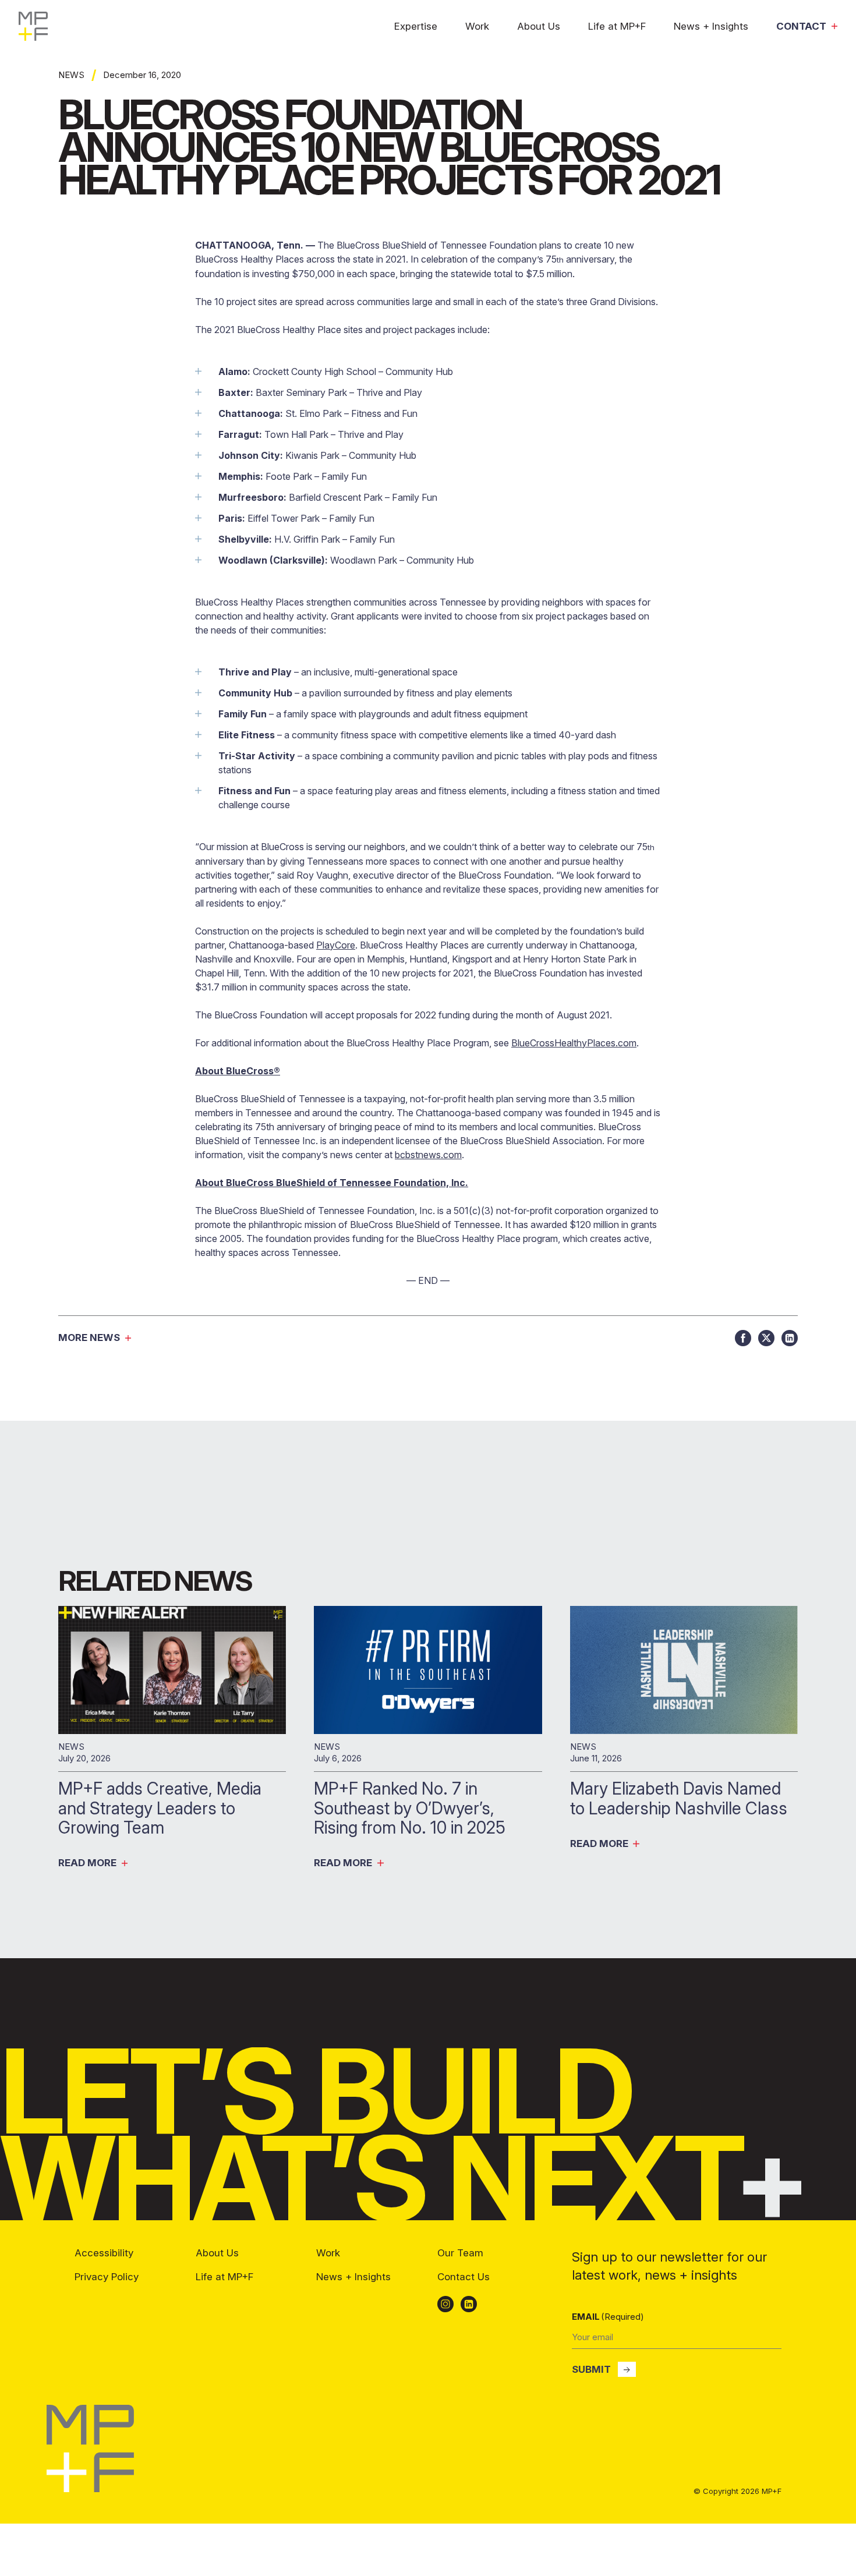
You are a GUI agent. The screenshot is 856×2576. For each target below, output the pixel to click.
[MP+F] (90, 2489)
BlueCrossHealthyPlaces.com (574, 1043)
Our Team (460, 2253)
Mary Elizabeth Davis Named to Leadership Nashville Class (681, 1798)
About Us (539, 26)
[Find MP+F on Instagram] (445, 2304)
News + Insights (711, 26)
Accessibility (104, 2253)
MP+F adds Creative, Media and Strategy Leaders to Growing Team (160, 1808)
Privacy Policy (107, 2277)
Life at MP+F (617, 26)
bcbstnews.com (428, 1155)
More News (89, 1338)
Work (477, 26)
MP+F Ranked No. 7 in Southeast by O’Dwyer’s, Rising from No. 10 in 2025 (412, 1808)
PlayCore (336, 945)
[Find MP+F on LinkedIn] (469, 2304)
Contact (801, 26)
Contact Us (464, 2277)
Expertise (416, 26)
